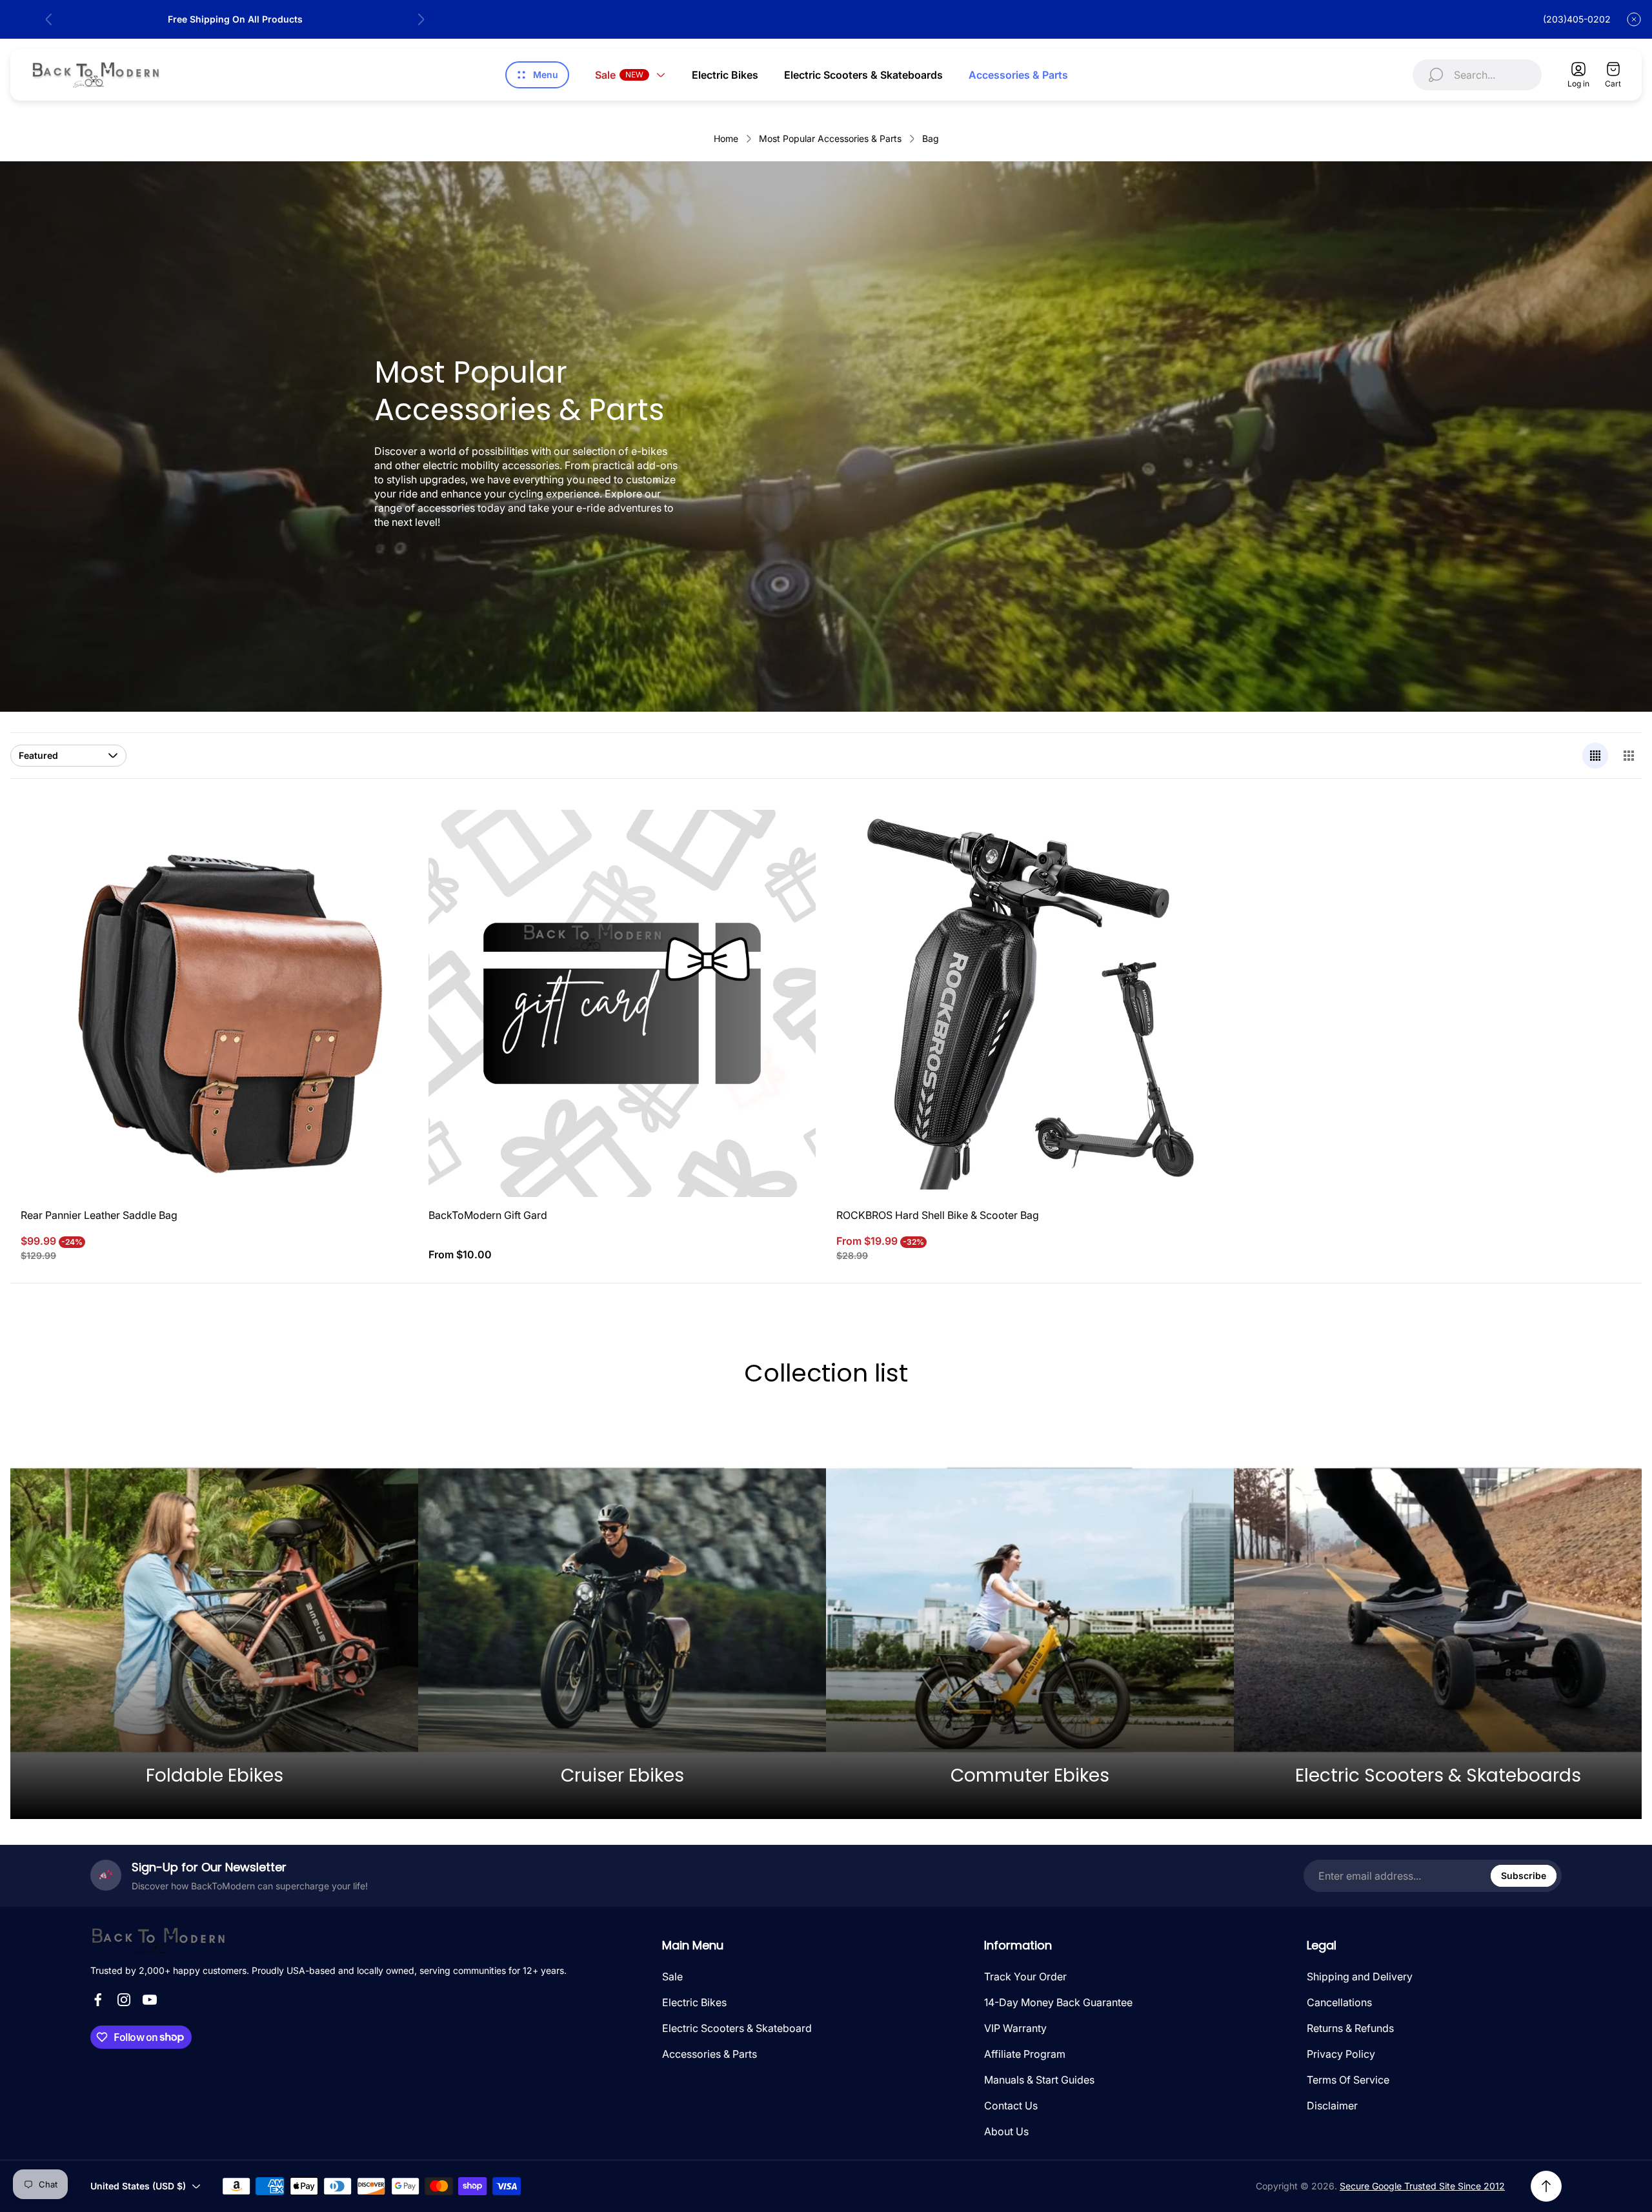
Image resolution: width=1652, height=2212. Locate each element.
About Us (1006, 2131)
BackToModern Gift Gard (488, 1215)
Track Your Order (1025, 1976)
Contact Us (1011, 2106)
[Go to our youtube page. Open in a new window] (150, 2000)
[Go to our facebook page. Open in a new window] (98, 2000)
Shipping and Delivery (1360, 1976)
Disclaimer (1332, 2106)
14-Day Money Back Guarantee (1058, 2002)
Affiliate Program (1025, 2054)
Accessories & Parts (710, 2054)
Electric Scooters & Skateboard (737, 2028)
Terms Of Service (1348, 2080)
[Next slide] (421, 19)
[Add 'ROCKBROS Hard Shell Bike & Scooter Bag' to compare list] (1198, 872)
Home (726, 138)
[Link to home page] (158, 1941)
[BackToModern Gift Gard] (622, 1003)
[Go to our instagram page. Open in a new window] (124, 2000)
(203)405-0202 (1577, 19)
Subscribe (1524, 1875)
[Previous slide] (49, 19)
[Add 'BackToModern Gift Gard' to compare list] (790, 872)
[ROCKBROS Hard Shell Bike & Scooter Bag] (1030, 1003)
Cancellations (1339, 2002)
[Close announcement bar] (1634, 19)
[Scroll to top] (1546, 2186)
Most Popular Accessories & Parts (830, 138)
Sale (672, 1976)
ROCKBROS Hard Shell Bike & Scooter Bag (938, 1215)
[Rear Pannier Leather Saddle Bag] (214, 1003)
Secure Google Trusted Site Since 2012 (1422, 2186)
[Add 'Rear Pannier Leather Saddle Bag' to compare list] (382, 872)
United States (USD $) (138, 2186)
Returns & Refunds (1350, 2028)
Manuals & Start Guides (1039, 2080)
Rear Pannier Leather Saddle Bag (99, 1215)
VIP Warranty (1015, 2028)
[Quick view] (382, 836)
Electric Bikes (694, 2002)
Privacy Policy (1341, 2054)
